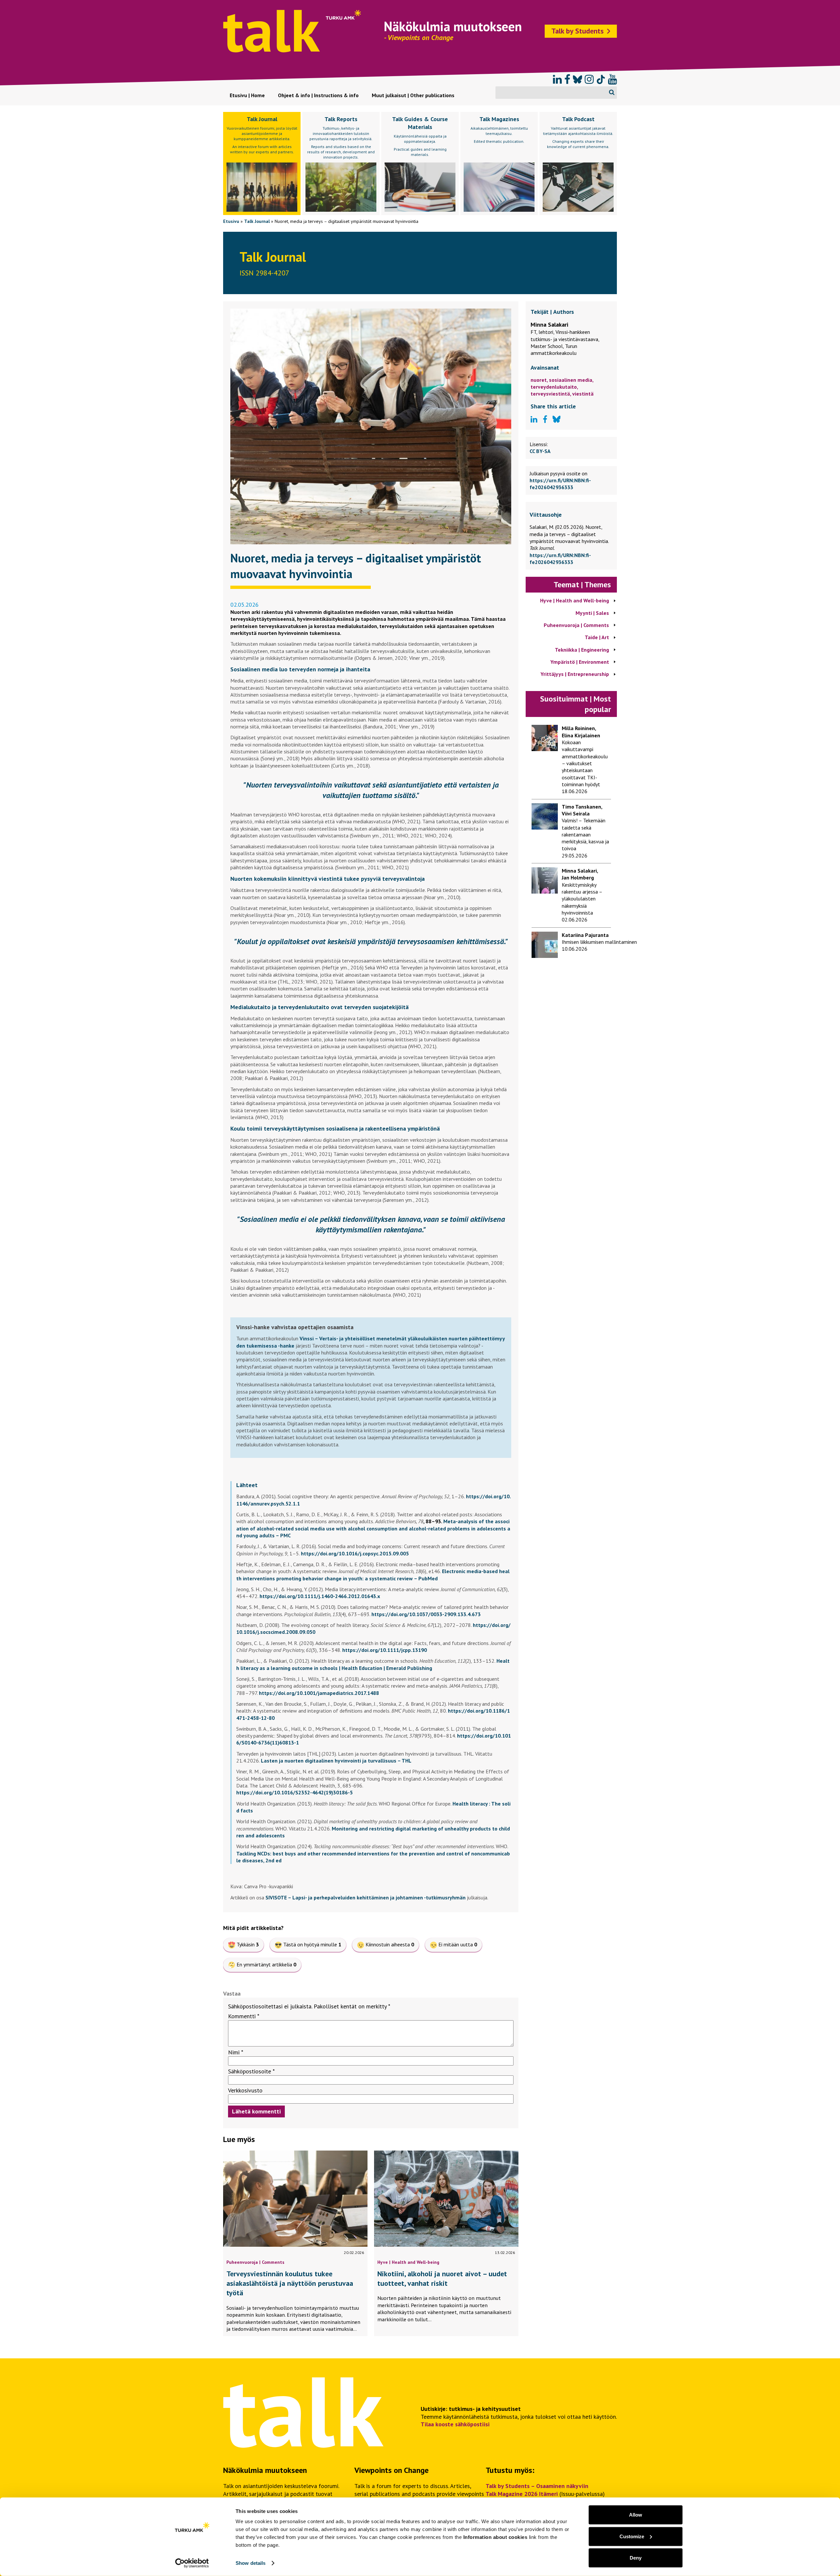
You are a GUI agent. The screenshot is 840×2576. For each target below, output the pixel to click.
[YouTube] (612, 79)
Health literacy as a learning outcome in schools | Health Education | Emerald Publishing (373, 1664)
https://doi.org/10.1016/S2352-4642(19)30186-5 (294, 1792)
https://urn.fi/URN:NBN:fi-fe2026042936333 (560, 484)
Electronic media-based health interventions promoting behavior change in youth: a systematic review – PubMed (373, 1575)
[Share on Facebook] (545, 420)
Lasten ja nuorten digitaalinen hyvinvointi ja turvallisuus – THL (336, 1761)
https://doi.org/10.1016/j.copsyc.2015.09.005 (355, 1553)
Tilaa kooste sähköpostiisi (455, 2424)
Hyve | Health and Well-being (408, 2262)
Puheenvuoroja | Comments (255, 2262)
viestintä (583, 394)
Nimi (236, 2052)
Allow (636, 2515)
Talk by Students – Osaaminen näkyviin (537, 2486)
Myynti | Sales (592, 613)
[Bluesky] (577, 79)
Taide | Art (597, 637)
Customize (632, 2536)
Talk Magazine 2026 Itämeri (522, 2494)
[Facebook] (567, 79)
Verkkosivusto (245, 2090)
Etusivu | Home (247, 95)
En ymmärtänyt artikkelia (266, 1964)
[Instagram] (589, 79)
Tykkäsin (248, 1944)
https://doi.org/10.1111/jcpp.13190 (385, 1650)
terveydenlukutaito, (554, 387)
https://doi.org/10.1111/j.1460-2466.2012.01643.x (320, 1596)
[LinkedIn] (557, 79)
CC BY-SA (540, 451)
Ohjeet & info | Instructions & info (318, 95)
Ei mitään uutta (458, 1944)
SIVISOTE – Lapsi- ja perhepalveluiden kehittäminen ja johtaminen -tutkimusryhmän (366, 1897)
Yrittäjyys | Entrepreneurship (575, 674)
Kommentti (244, 2016)
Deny (636, 2558)
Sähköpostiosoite (251, 2071)
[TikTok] (601, 79)
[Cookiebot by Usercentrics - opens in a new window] (192, 2563)
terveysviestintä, (551, 394)
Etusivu (231, 221)
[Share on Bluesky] (556, 420)
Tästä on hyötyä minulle (312, 1944)
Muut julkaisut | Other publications (413, 95)
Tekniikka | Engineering (582, 650)
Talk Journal (257, 221)
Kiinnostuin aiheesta (390, 1944)
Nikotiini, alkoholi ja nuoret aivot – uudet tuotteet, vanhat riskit (442, 2278)
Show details (251, 2563)
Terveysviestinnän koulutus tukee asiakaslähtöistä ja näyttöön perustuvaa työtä (290, 2283)
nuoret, (540, 380)
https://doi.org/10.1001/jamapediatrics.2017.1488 (319, 1693)
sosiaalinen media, (571, 380)
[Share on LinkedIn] (534, 420)
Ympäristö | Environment (580, 662)
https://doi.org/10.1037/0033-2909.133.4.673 (426, 1614)
